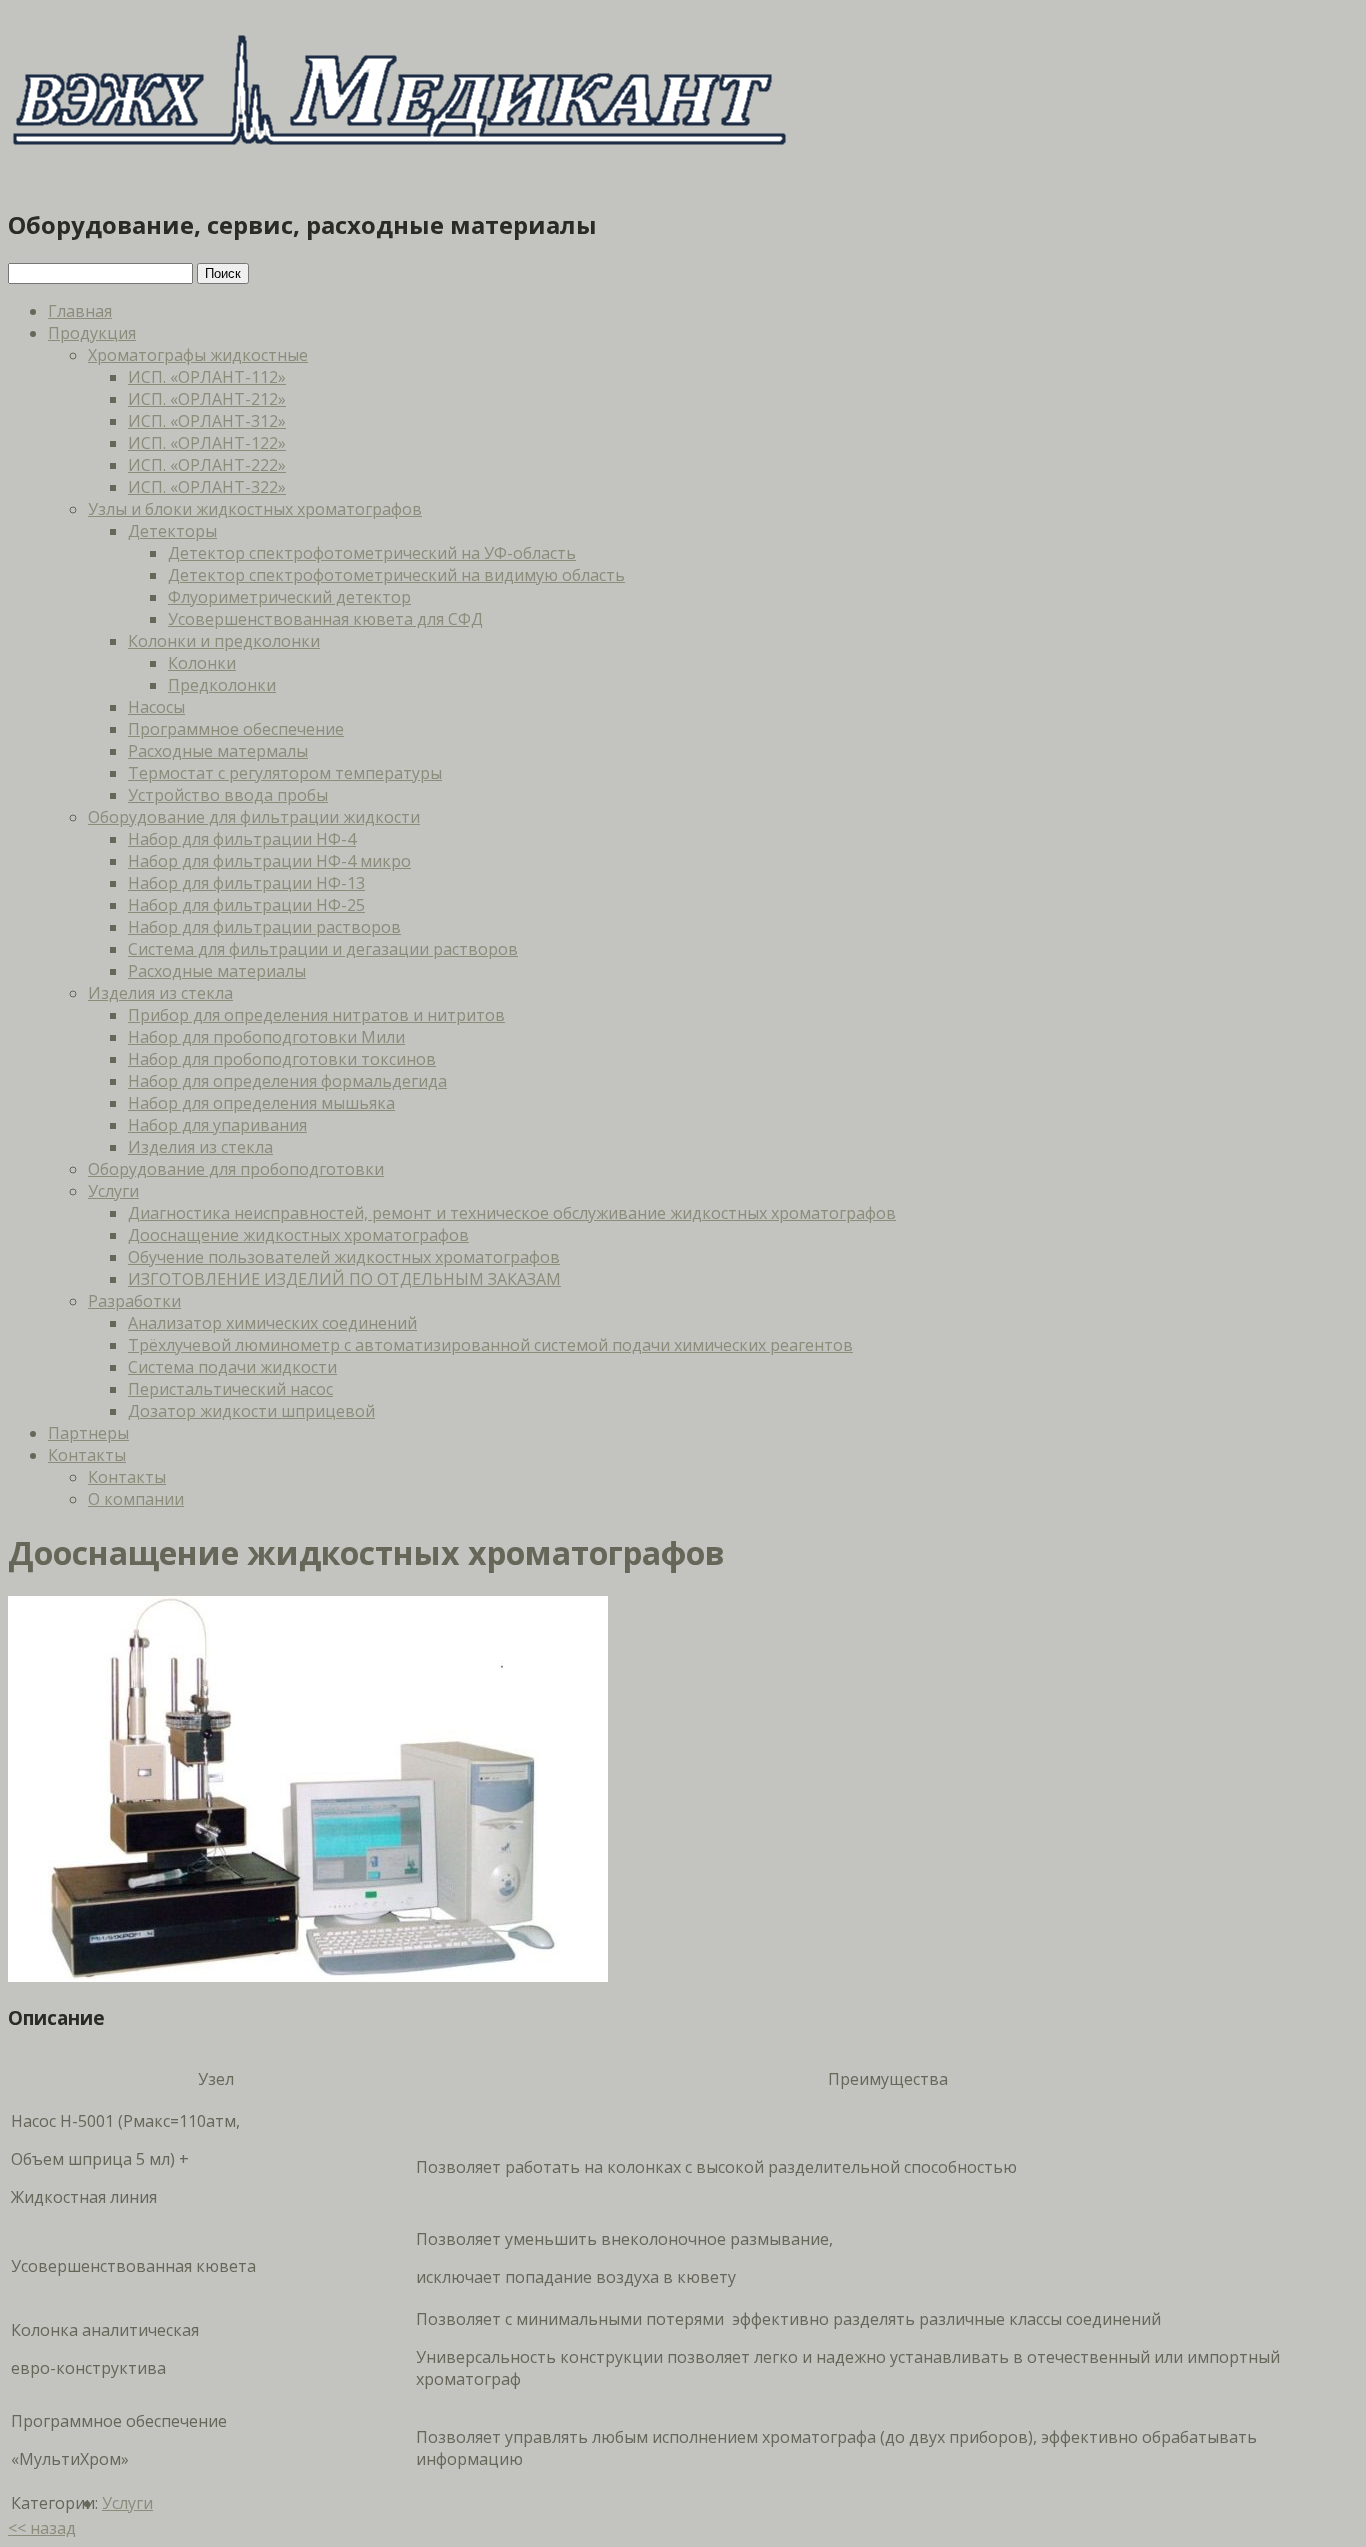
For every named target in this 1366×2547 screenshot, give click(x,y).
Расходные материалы (217, 971)
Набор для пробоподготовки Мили (266, 1037)
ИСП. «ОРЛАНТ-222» (207, 465)
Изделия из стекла (160, 993)
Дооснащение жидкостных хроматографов (298, 1235)
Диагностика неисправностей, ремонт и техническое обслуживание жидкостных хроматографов (512, 1213)
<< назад (42, 2528)
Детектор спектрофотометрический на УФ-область (372, 553)
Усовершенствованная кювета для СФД (325, 619)
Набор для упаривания (217, 1125)
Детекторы (172, 531)
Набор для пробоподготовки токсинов (282, 1059)
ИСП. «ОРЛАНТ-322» (207, 487)
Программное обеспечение (236, 729)
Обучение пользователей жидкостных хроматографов (344, 1257)
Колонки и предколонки (224, 641)
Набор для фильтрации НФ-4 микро (269, 861)
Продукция (92, 333)
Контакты (87, 1455)
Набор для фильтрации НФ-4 (242, 839)
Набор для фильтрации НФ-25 (246, 905)
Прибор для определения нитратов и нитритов (316, 1015)
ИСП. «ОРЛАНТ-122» (207, 443)
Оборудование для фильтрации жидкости (254, 817)
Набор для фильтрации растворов (264, 927)
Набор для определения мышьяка (261, 1103)
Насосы (156, 707)
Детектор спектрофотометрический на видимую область (396, 575)
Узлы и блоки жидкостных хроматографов (255, 509)
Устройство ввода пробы (228, 795)
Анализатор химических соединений (272, 1323)
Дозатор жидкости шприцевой (251, 1411)
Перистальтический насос (230, 1389)
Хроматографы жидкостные (198, 355)
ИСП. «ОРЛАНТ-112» (207, 377)
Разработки (134, 1301)
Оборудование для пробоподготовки (236, 1169)
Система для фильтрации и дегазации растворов (323, 949)
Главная (80, 311)
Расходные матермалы (218, 751)
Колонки (202, 663)
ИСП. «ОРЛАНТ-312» (207, 421)
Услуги (113, 1191)
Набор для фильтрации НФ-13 (246, 883)
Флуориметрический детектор (289, 597)
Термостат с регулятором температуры (285, 773)
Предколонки (222, 685)
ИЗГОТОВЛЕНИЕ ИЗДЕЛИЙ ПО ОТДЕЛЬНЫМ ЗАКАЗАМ (344, 1279)
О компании (136, 1499)
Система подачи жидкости (232, 1367)
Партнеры (88, 1433)
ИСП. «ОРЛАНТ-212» (207, 399)
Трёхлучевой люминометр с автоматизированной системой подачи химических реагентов (490, 1345)
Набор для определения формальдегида (287, 1081)
